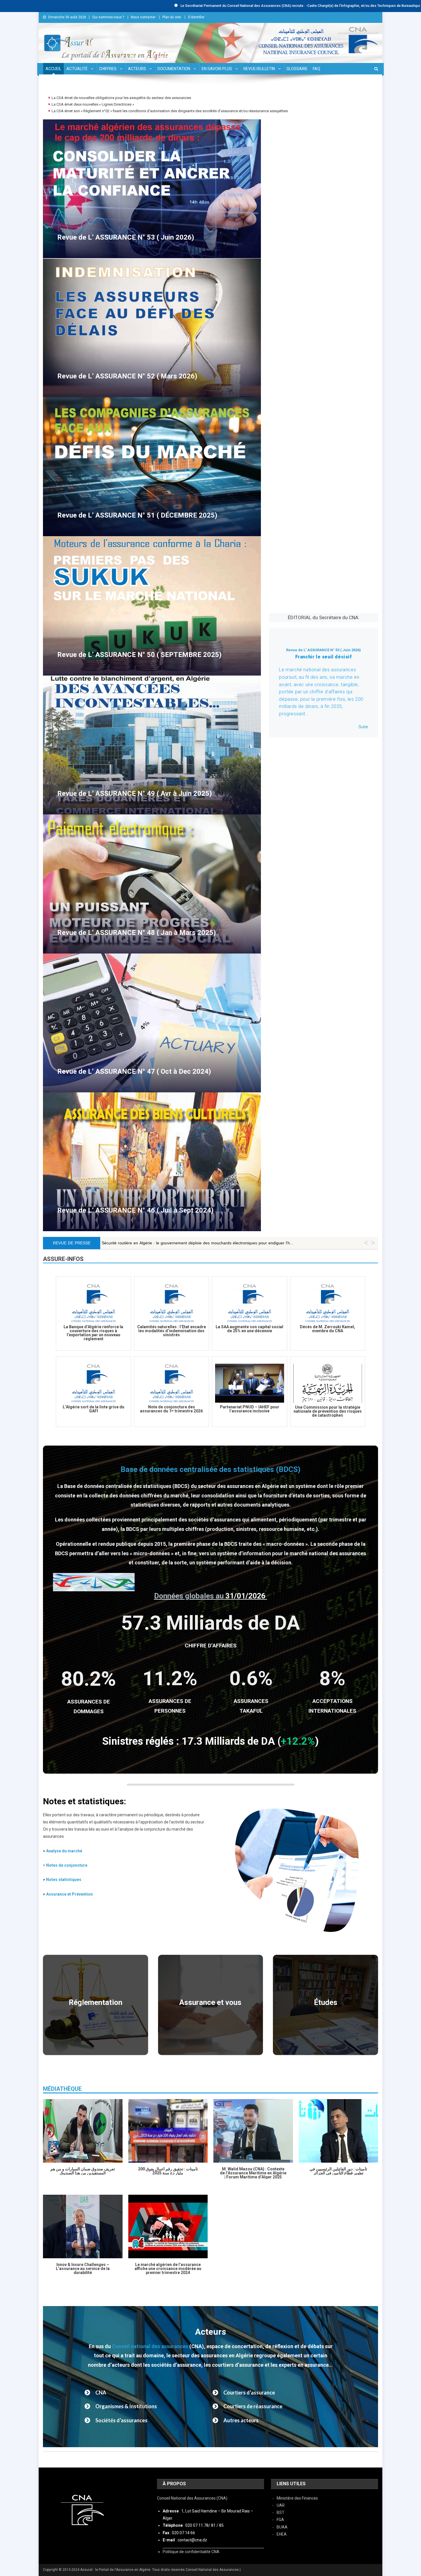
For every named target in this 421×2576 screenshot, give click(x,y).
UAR (281, 2505)
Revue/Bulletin (259, 69)
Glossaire (297, 69)
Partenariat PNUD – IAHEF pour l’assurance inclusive (250, 1409)
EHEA (282, 2534)
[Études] (325, 2005)
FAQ (316, 69)
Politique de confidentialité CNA (191, 2552)
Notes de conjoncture (67, 1865)
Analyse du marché (64, 1851)
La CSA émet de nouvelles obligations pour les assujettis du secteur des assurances (121, 98)
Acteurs (137, 69)
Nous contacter (143, 17)
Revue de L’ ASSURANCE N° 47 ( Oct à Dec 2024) (134, 1071)
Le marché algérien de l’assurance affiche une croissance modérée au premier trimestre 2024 (168, 2269)
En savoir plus (217, 69)
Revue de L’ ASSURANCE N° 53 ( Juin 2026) (126, 237)
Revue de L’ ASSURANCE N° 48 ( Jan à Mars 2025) (137, 933)
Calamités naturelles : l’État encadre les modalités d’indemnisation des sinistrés (172, 1331)
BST (281, 2512)
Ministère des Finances (297, 2498)
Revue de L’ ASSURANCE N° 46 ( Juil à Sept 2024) (135, 1210)
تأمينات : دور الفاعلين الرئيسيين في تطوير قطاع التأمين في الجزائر (338, 2171)
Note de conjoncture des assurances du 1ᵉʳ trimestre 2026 (171, 1409)
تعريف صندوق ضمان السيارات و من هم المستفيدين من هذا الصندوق (83, 2171)
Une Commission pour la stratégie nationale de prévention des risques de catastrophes (328, 1411)
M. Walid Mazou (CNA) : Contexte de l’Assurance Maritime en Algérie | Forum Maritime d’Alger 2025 (253, 2173)
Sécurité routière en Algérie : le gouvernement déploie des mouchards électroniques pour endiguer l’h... (197, 1243)
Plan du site (172, 17)
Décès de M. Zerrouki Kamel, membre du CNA (327, 1329)
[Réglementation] (96, 2005)
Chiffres (108, 69)
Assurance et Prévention (69, 1894)
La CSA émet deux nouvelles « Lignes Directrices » (93, 104)
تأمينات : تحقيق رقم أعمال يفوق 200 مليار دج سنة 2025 (168, 2171)
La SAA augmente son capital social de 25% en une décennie (249, 1329)
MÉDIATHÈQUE (62, 2089)
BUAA (282, 2527)
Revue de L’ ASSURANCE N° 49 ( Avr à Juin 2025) (135, 793)
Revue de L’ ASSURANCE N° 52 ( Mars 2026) (127, 376)
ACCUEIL (53, 69)
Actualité (77, 69)
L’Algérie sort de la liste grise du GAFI (94, 1409)
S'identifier (196, 17)
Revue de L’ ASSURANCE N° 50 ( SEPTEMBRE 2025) (139, 655)
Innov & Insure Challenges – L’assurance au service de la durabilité (83, 2269)
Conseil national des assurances (150, 2346)
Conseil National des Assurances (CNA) (192, 2498)
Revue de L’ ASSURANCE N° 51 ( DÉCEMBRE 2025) (137, 515)
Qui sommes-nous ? (108, 17)
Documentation (174, 69)
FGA (280, 2520)
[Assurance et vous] (211, 2005)
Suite (363, 727)
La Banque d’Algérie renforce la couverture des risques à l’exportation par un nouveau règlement (93, 1333)
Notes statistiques (64, 1880)
